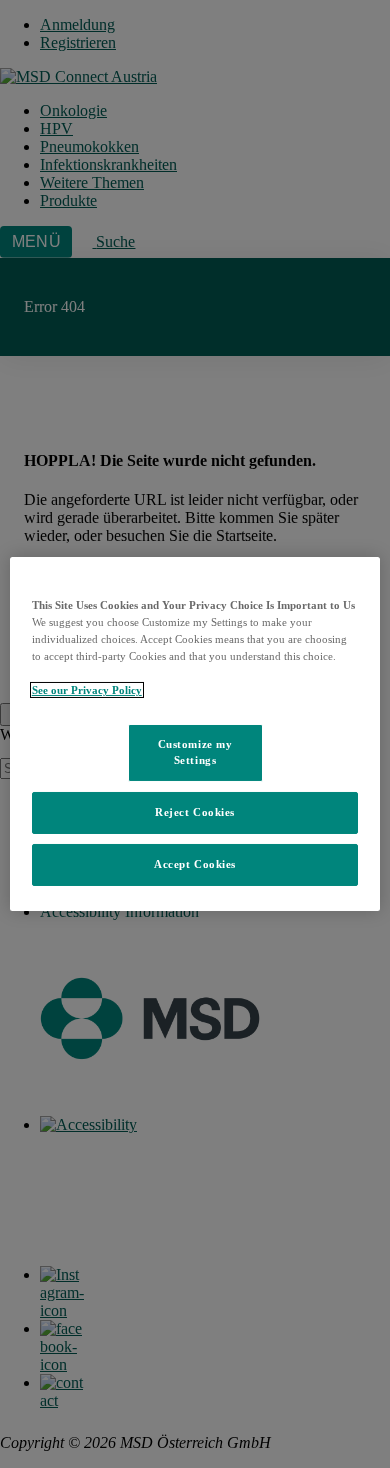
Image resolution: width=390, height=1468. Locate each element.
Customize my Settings (195, 752)
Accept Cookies (195, 864)
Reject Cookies (195, 812)
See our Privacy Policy (87, 690)
